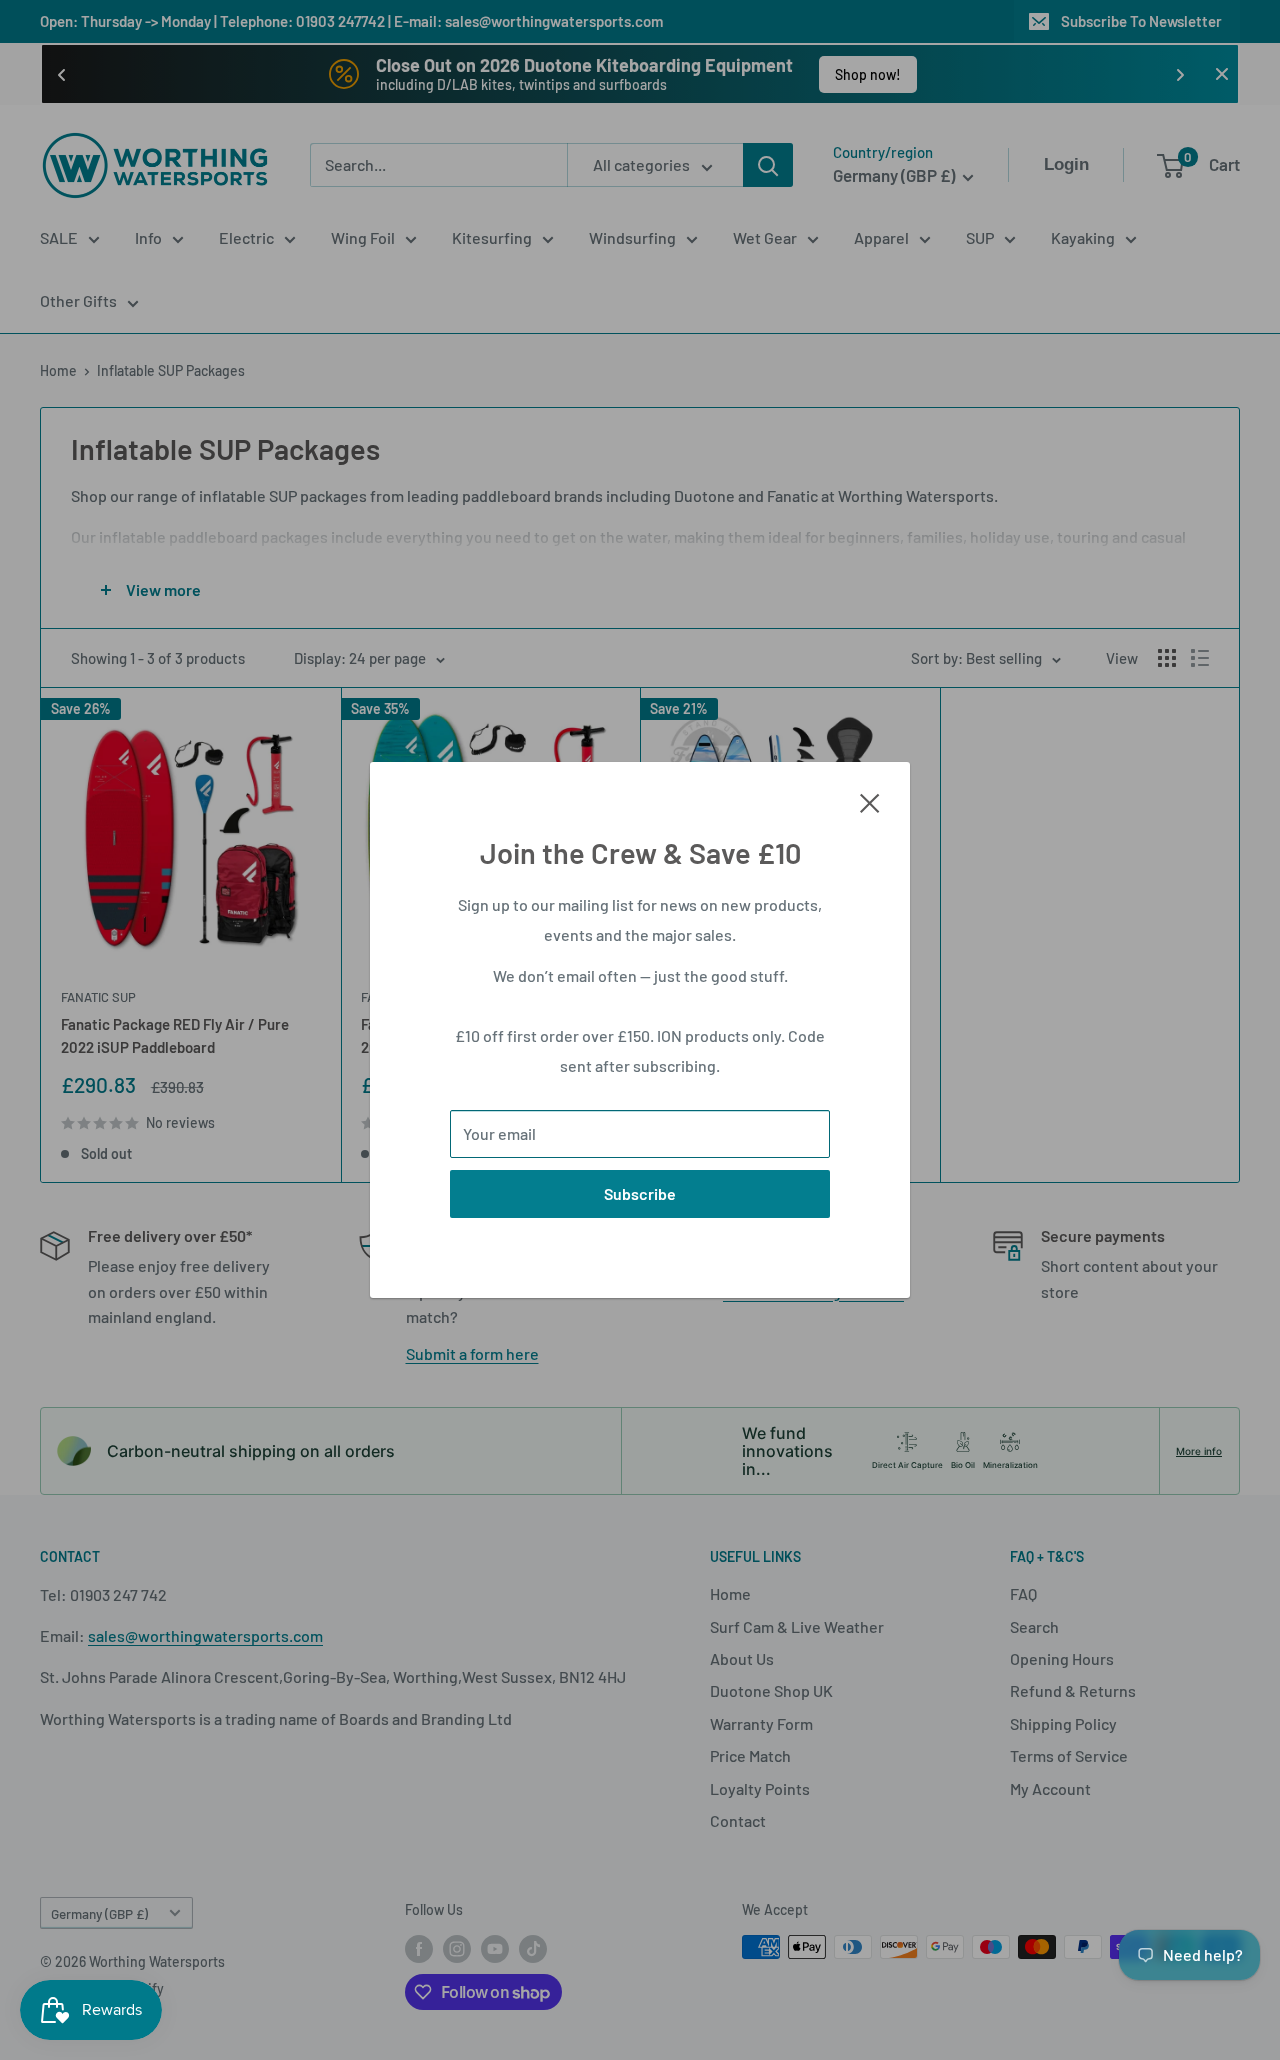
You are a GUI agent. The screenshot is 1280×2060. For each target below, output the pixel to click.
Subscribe (640, 1193)
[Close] (870, 801)
